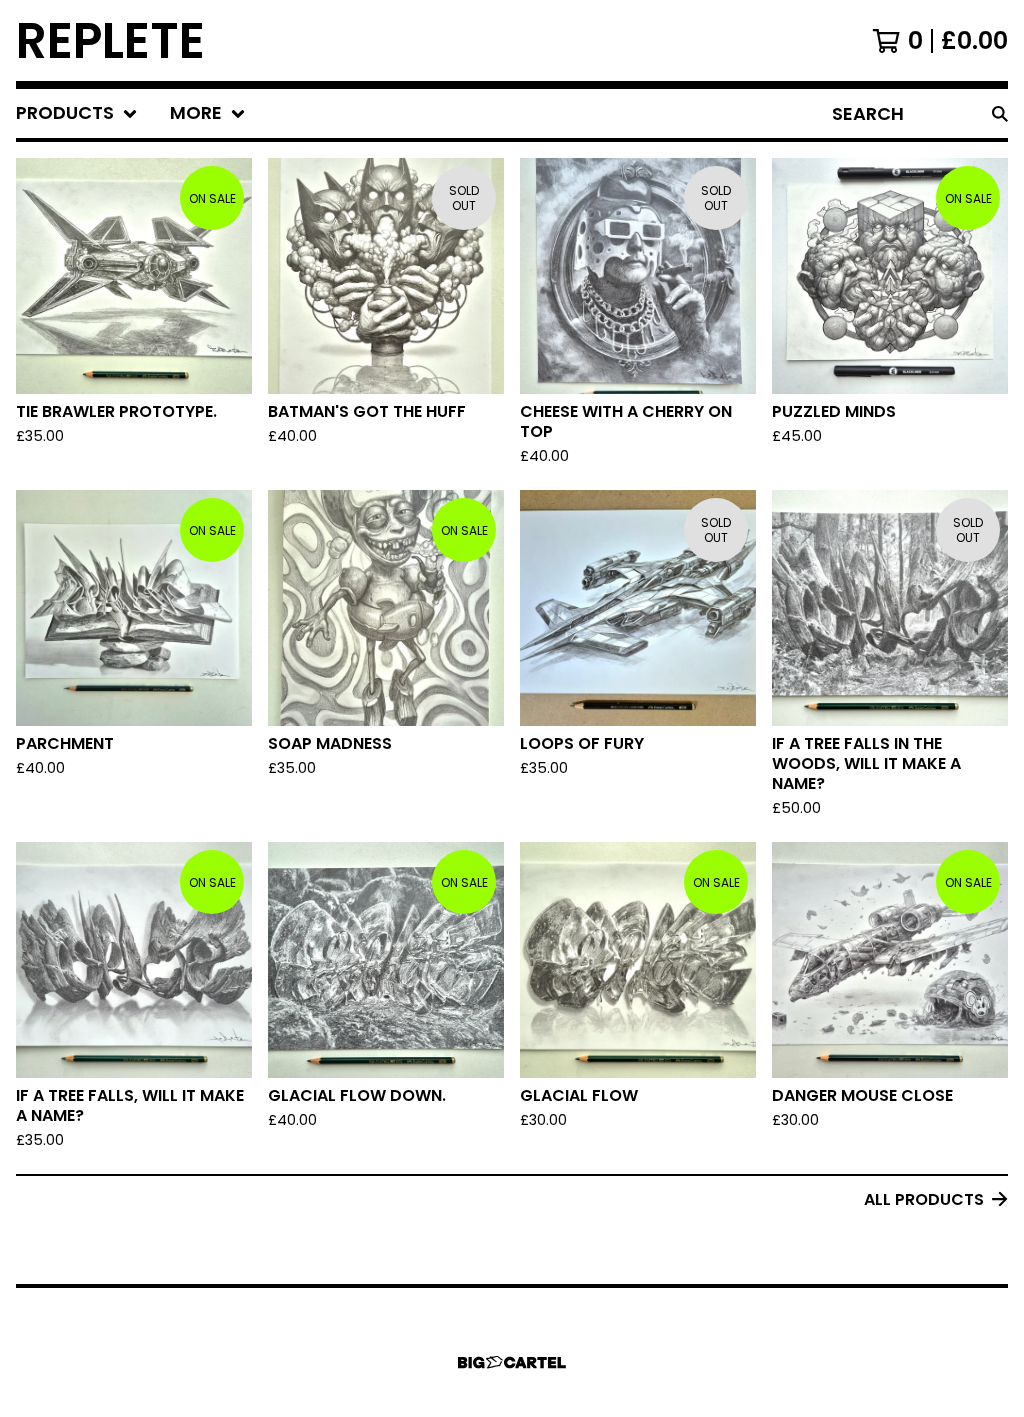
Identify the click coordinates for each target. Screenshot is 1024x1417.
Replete (110, 40)
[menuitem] (77, 113)
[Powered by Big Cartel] (512, 1362)
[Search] (1000, 113)
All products (924, 1199)
